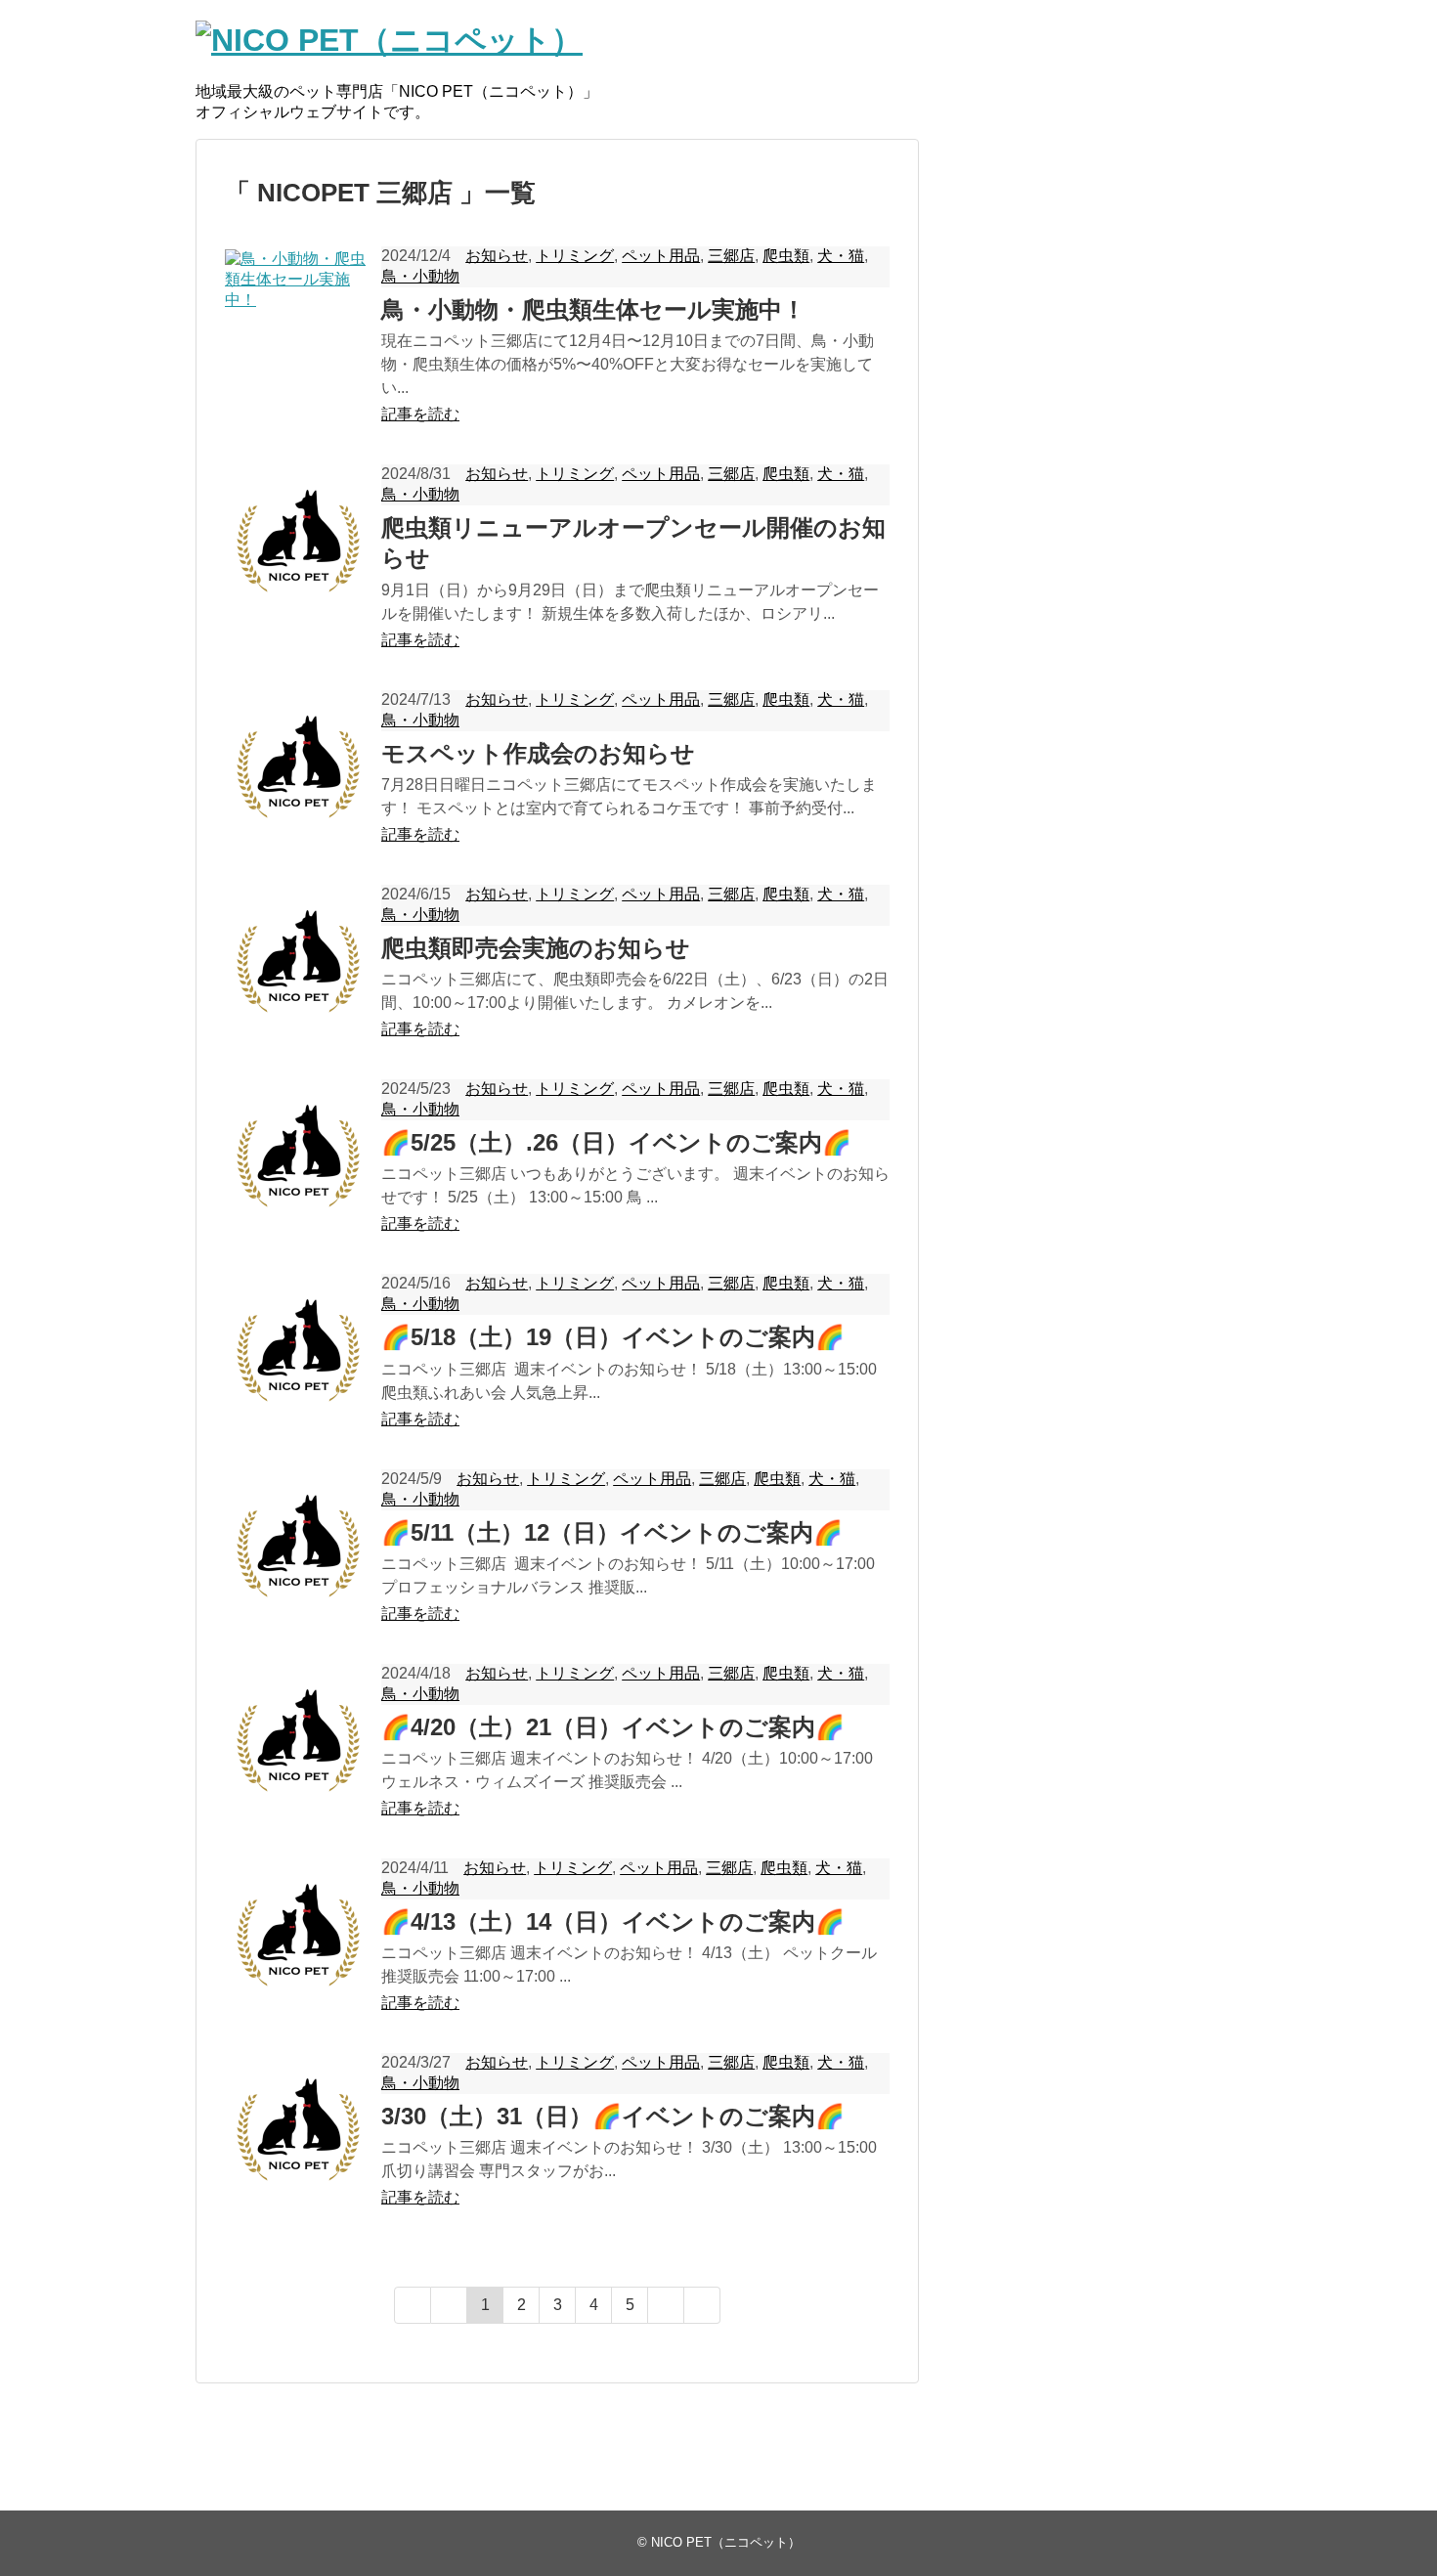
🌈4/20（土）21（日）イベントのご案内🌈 (613, 1727)
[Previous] (449, 2305)
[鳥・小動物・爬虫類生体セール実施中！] (298, 323)
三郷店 (731, 256)
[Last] (702, 2305)
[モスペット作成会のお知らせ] (298, 766)
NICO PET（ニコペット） (726, 2542)
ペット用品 (661, 256)
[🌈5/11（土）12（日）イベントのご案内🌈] (298, 1546)
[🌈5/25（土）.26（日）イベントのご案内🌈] (298, 1156)
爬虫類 (786, 256)
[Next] (666, 2305)
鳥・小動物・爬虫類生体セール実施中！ (593, 309)
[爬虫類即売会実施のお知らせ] (298, 961)
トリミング (575, 256)
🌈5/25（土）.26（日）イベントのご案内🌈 (616, 1142)
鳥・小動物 (420, 276)
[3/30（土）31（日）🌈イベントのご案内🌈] (298, 2129)
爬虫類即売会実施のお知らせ (536, 948)
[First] (413, 2305)
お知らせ (497, 256)
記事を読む (420, 414)
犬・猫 (841, 256)
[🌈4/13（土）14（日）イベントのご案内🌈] (298, 1935)
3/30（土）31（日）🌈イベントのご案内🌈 (613, 2116)
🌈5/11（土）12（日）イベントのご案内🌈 (612, 1532)
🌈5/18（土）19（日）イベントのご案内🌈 (613, 1337)
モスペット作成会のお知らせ (538, 753)
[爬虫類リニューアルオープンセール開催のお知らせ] (298, 541)
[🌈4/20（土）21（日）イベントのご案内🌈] (298, 1740)
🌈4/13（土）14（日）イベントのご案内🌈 (613, 1921)
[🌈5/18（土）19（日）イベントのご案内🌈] (298, 1350)
